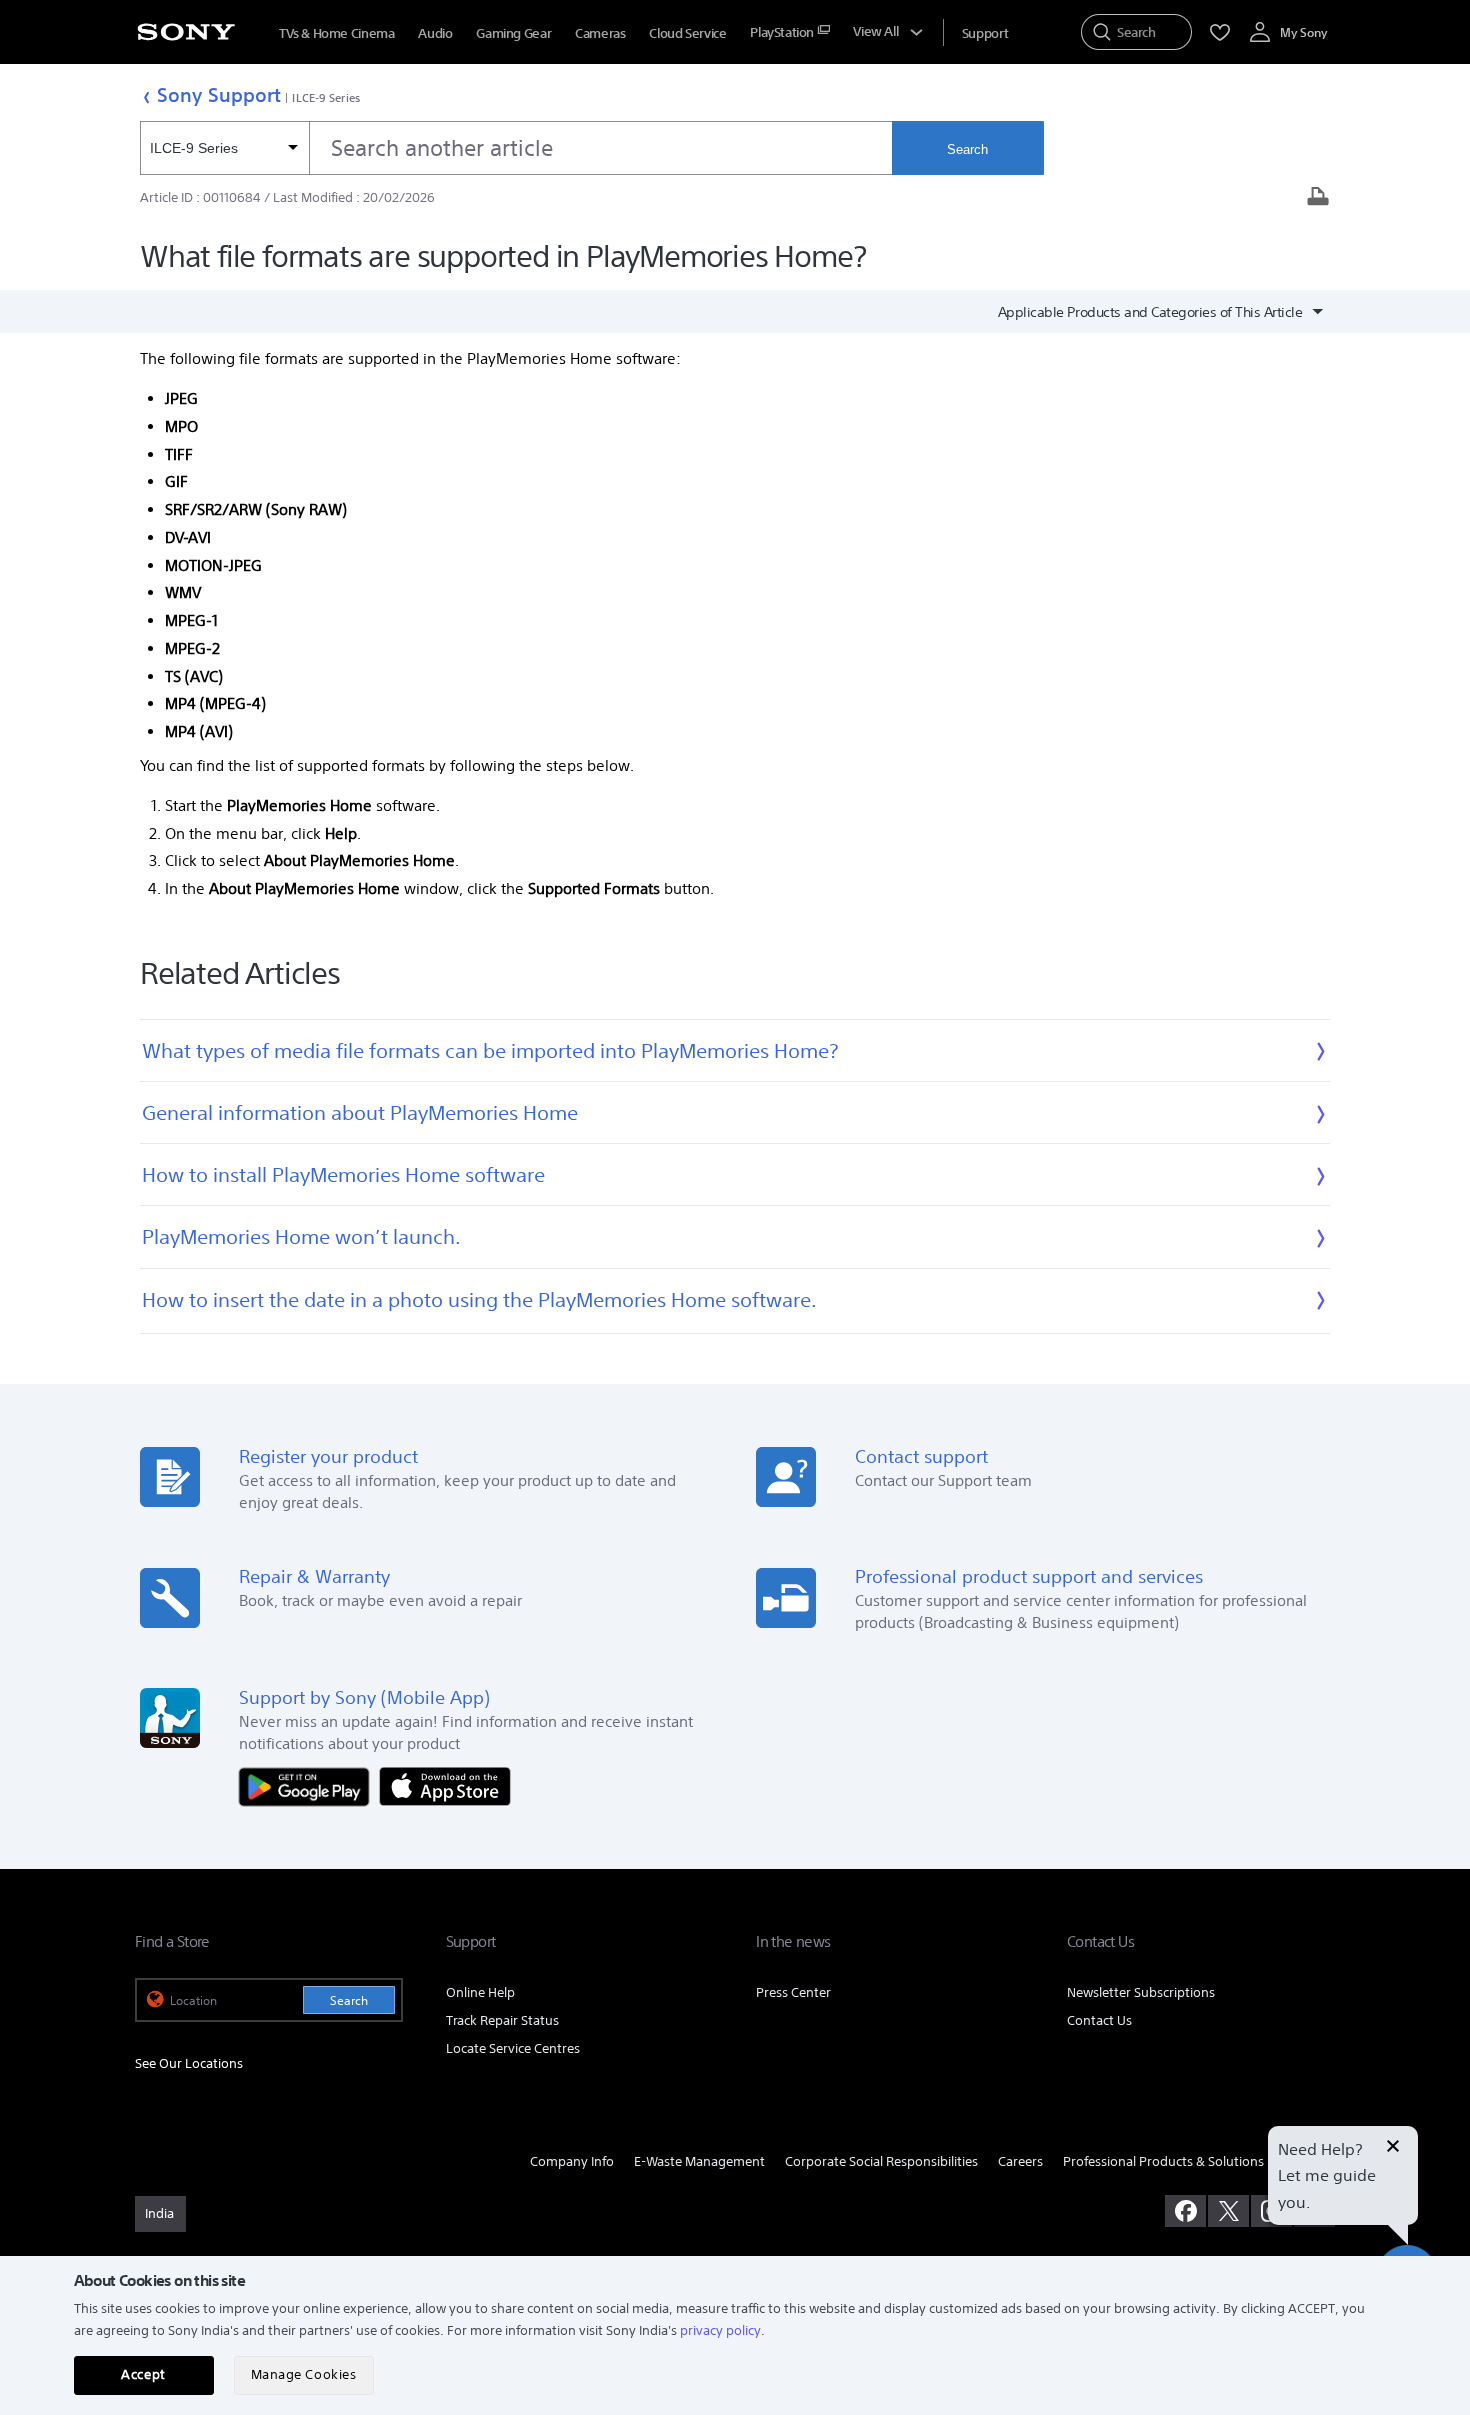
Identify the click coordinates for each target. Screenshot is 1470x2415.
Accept (143, 2374)
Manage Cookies (303, 2374)
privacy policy (720, 2330)
